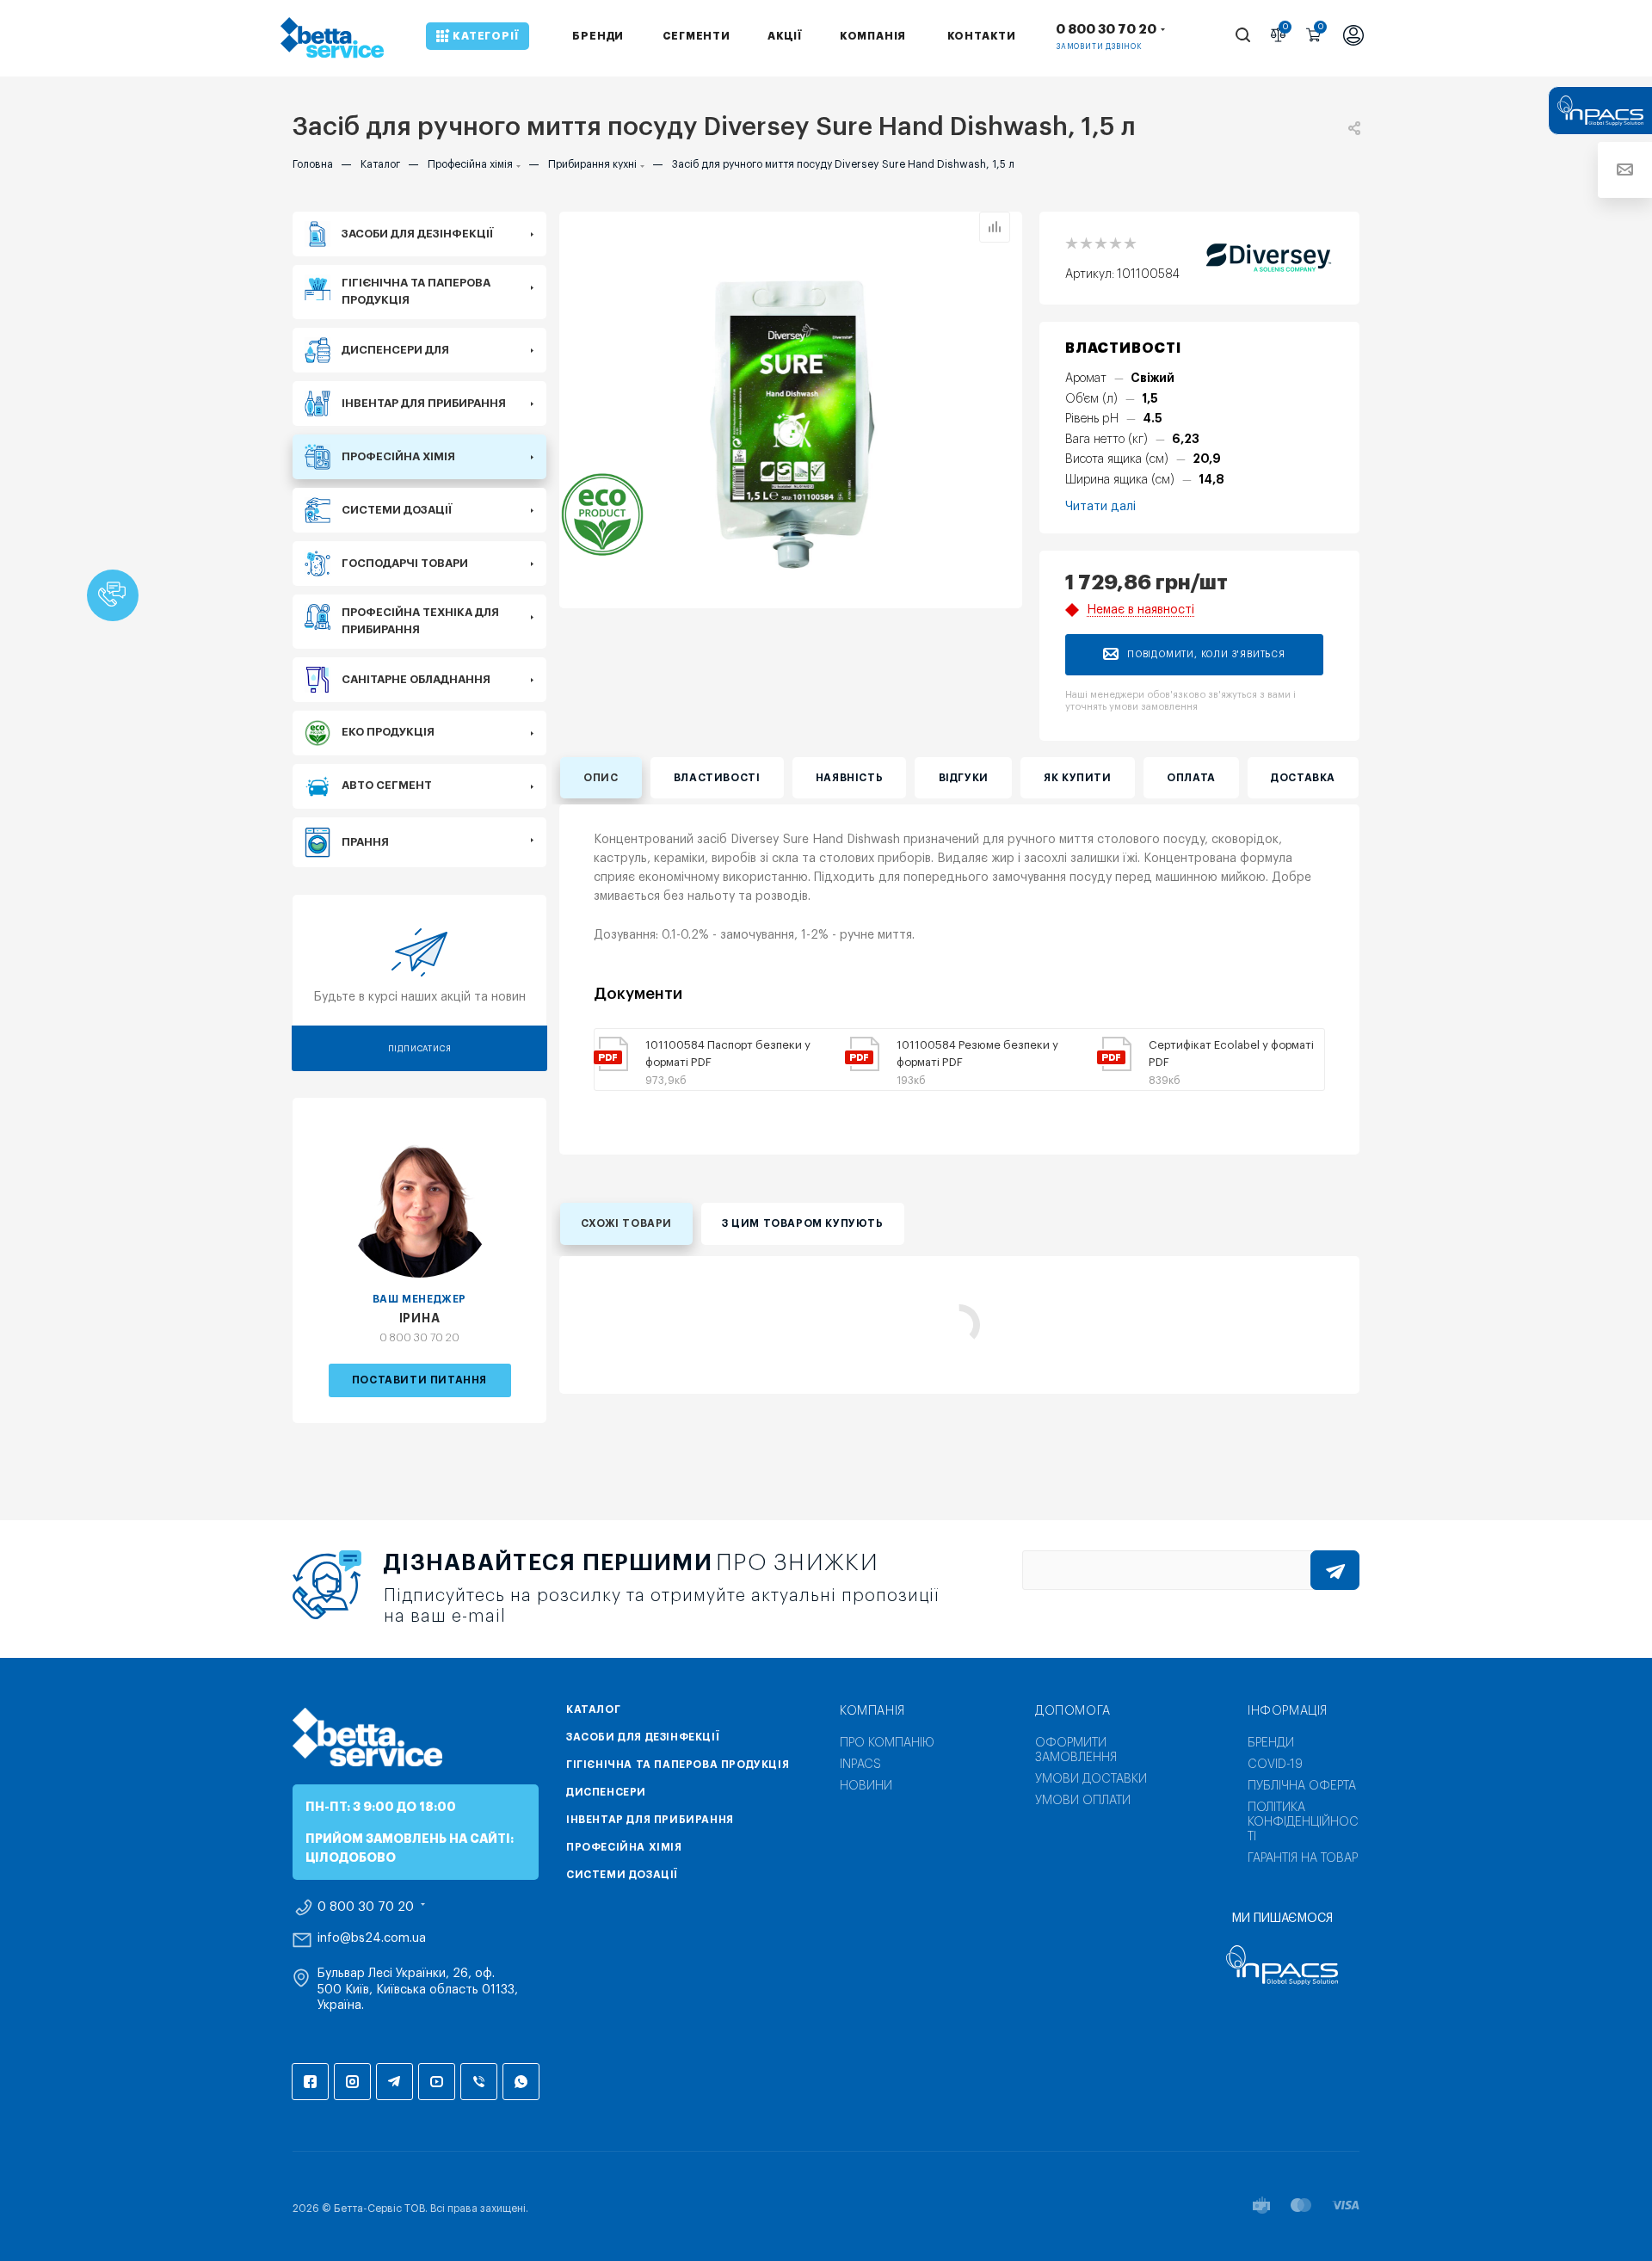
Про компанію (887, 1743)
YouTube (437, 2082)
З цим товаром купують (803, 1223)
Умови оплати (1083, 1801)
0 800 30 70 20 (1106, 30)
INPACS (860, 1765)
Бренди (1271, 1743)
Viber (479, 2082)
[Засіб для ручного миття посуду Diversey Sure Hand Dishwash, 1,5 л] (791, 423)
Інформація (1288, 1711)
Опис (601, 778)
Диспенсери (606, 1792)
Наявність (849, 778)
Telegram (395, 2082)
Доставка (1303, 778)
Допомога (1073, 1711)
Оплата (1191, 778)
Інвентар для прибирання (650, 1820)
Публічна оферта (1302, 1786)
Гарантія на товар (1303, 1858)
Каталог (593, 1710)
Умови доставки (1091, 1779)
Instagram (352, 2082)
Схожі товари (626, 1223)
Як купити (1077, 778)
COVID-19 (1275, 1765)
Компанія (872, 1711)
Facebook (310, 2082)
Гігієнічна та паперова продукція (678, 1765)
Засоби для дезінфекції (643, 1737)
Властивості (717, 778)
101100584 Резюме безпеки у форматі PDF (977, 1053)
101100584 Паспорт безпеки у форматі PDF (728, 1053)
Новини (866, 1786)
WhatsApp (521, 2082)
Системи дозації (622, 1875)
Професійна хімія (624, 1847)
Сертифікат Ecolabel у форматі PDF (1231, 1053)
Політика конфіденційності (1303, 1822)
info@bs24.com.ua (372, 1938)
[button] (113, 595)
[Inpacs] (1282, 1965)
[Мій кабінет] (1353, 37)
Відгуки (964, 778)
